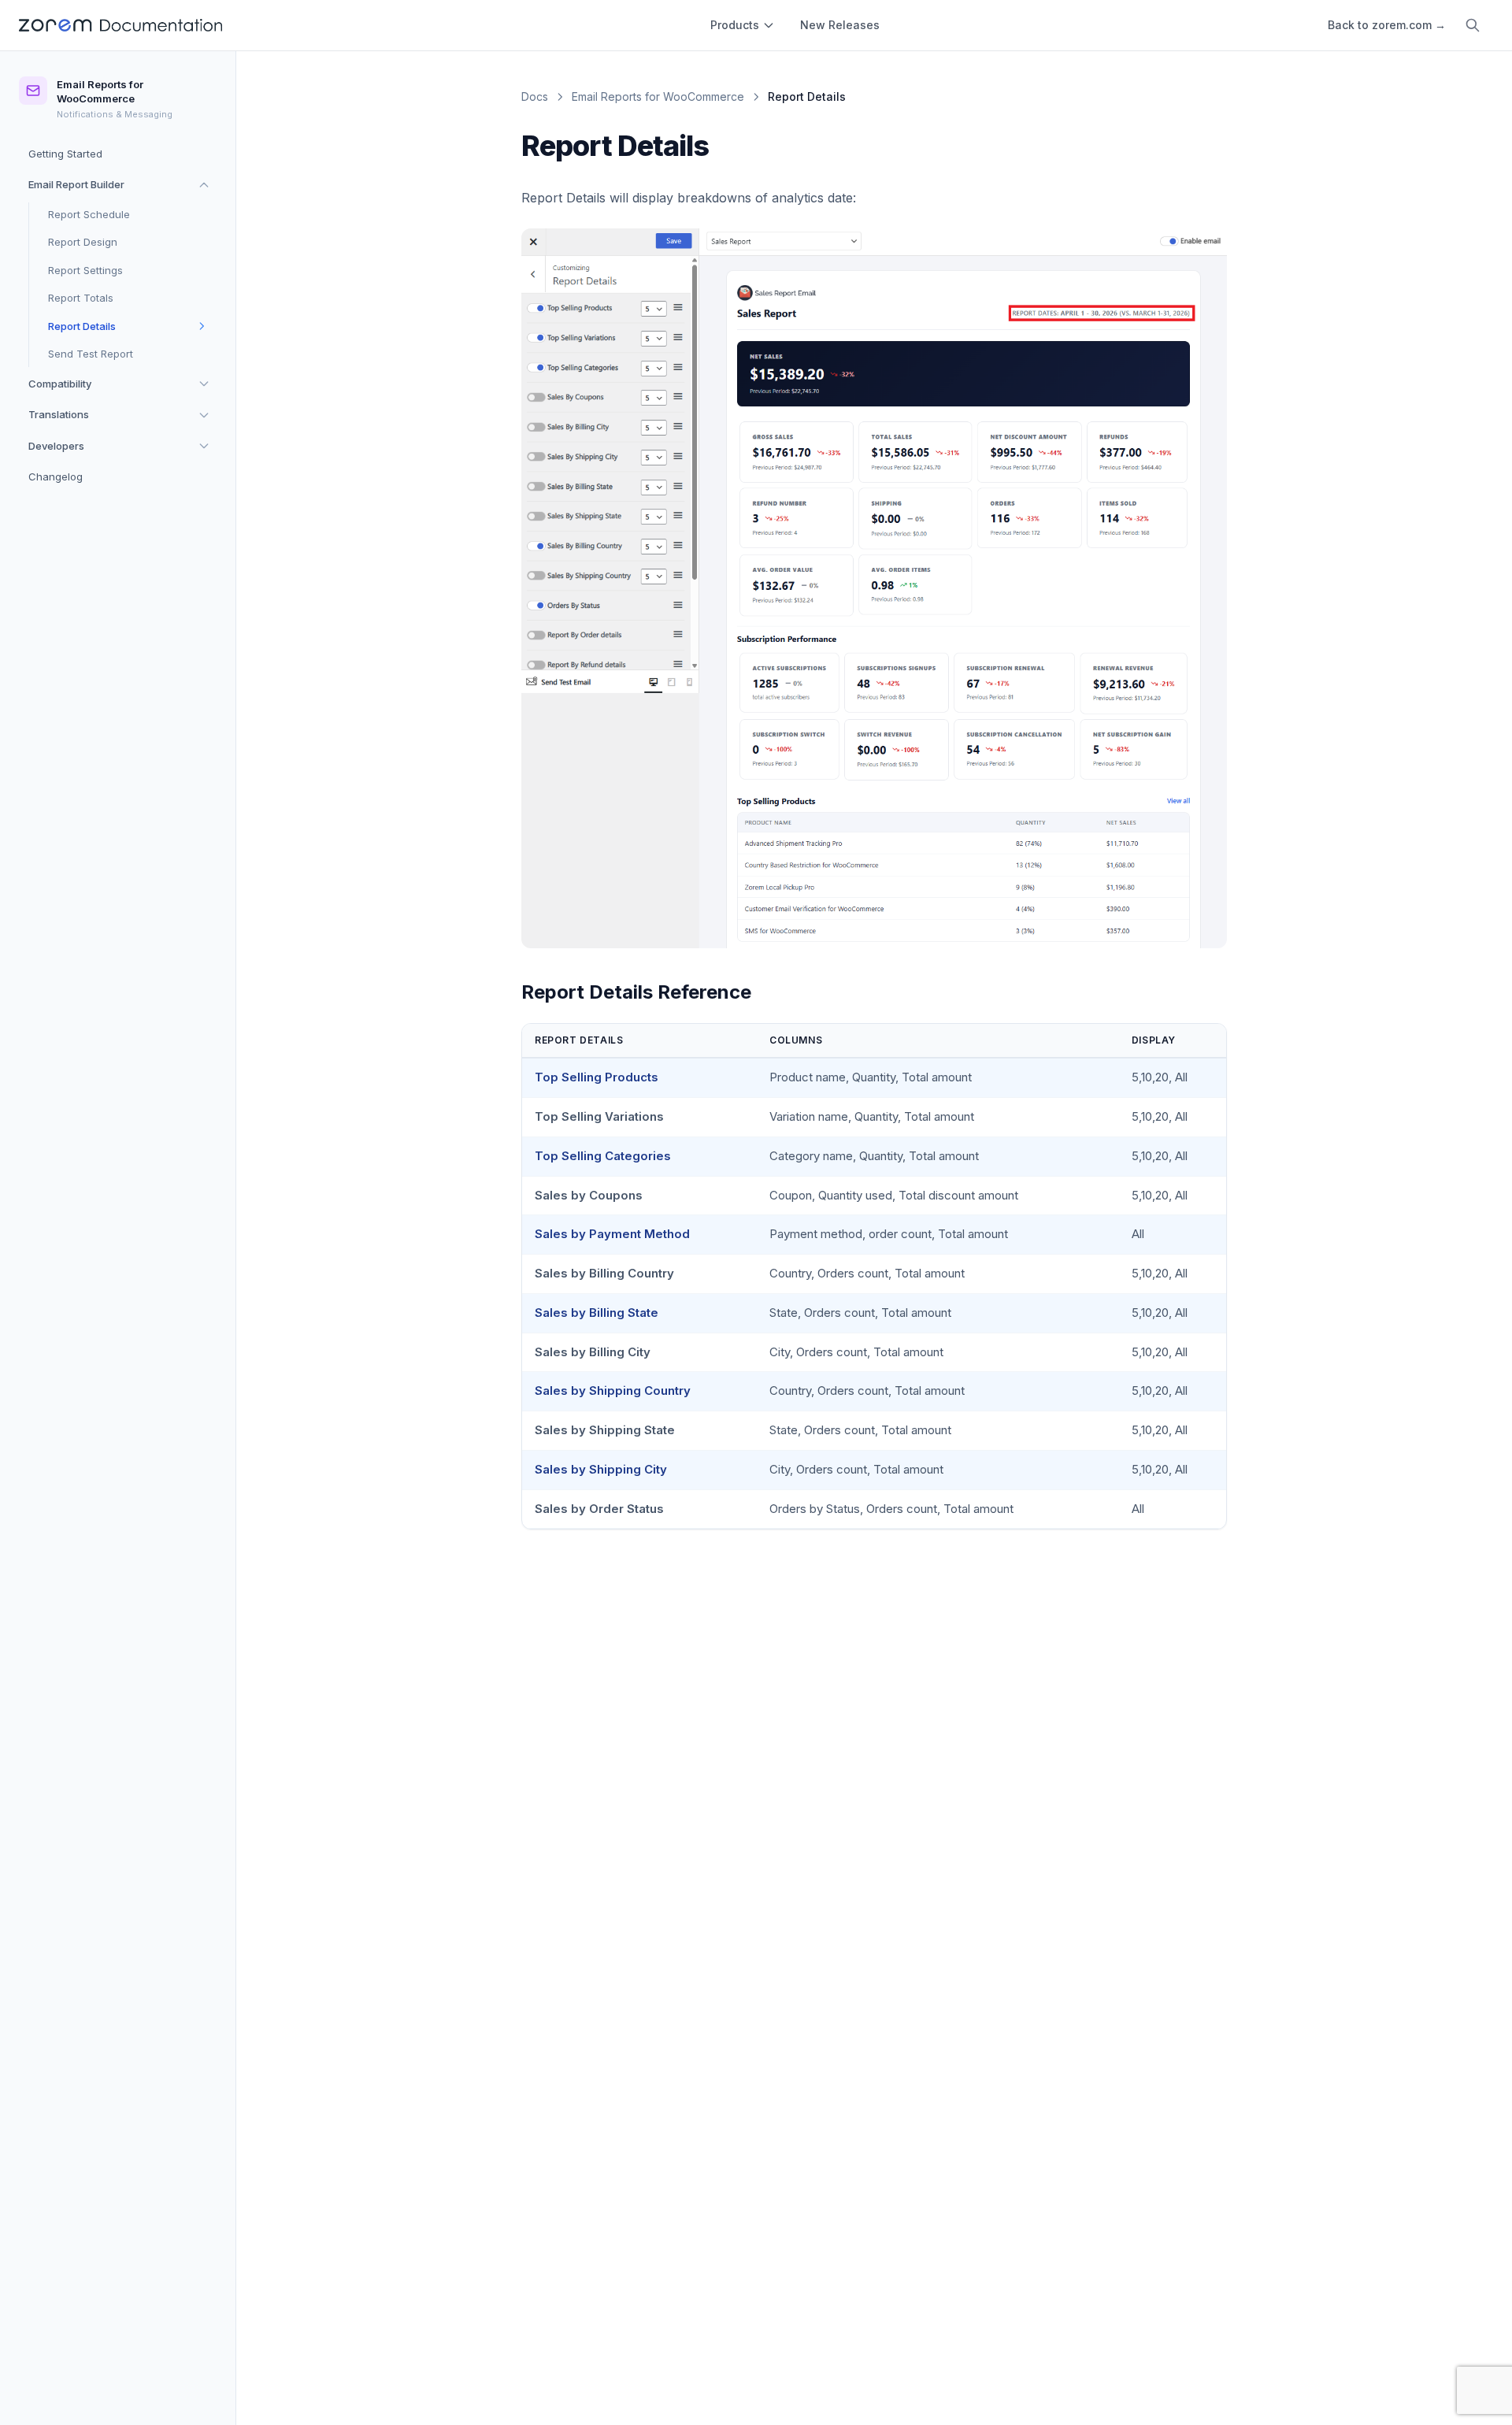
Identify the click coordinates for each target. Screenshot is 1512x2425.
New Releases (840, 25)
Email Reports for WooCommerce (658, 96)
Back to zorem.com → (1387, 25)
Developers (56, 445)
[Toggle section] (204, 185)
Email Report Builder (76, 184)
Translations (59, 414)
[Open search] (1473, 25)
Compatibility (60, 383)
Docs (535, 96)
